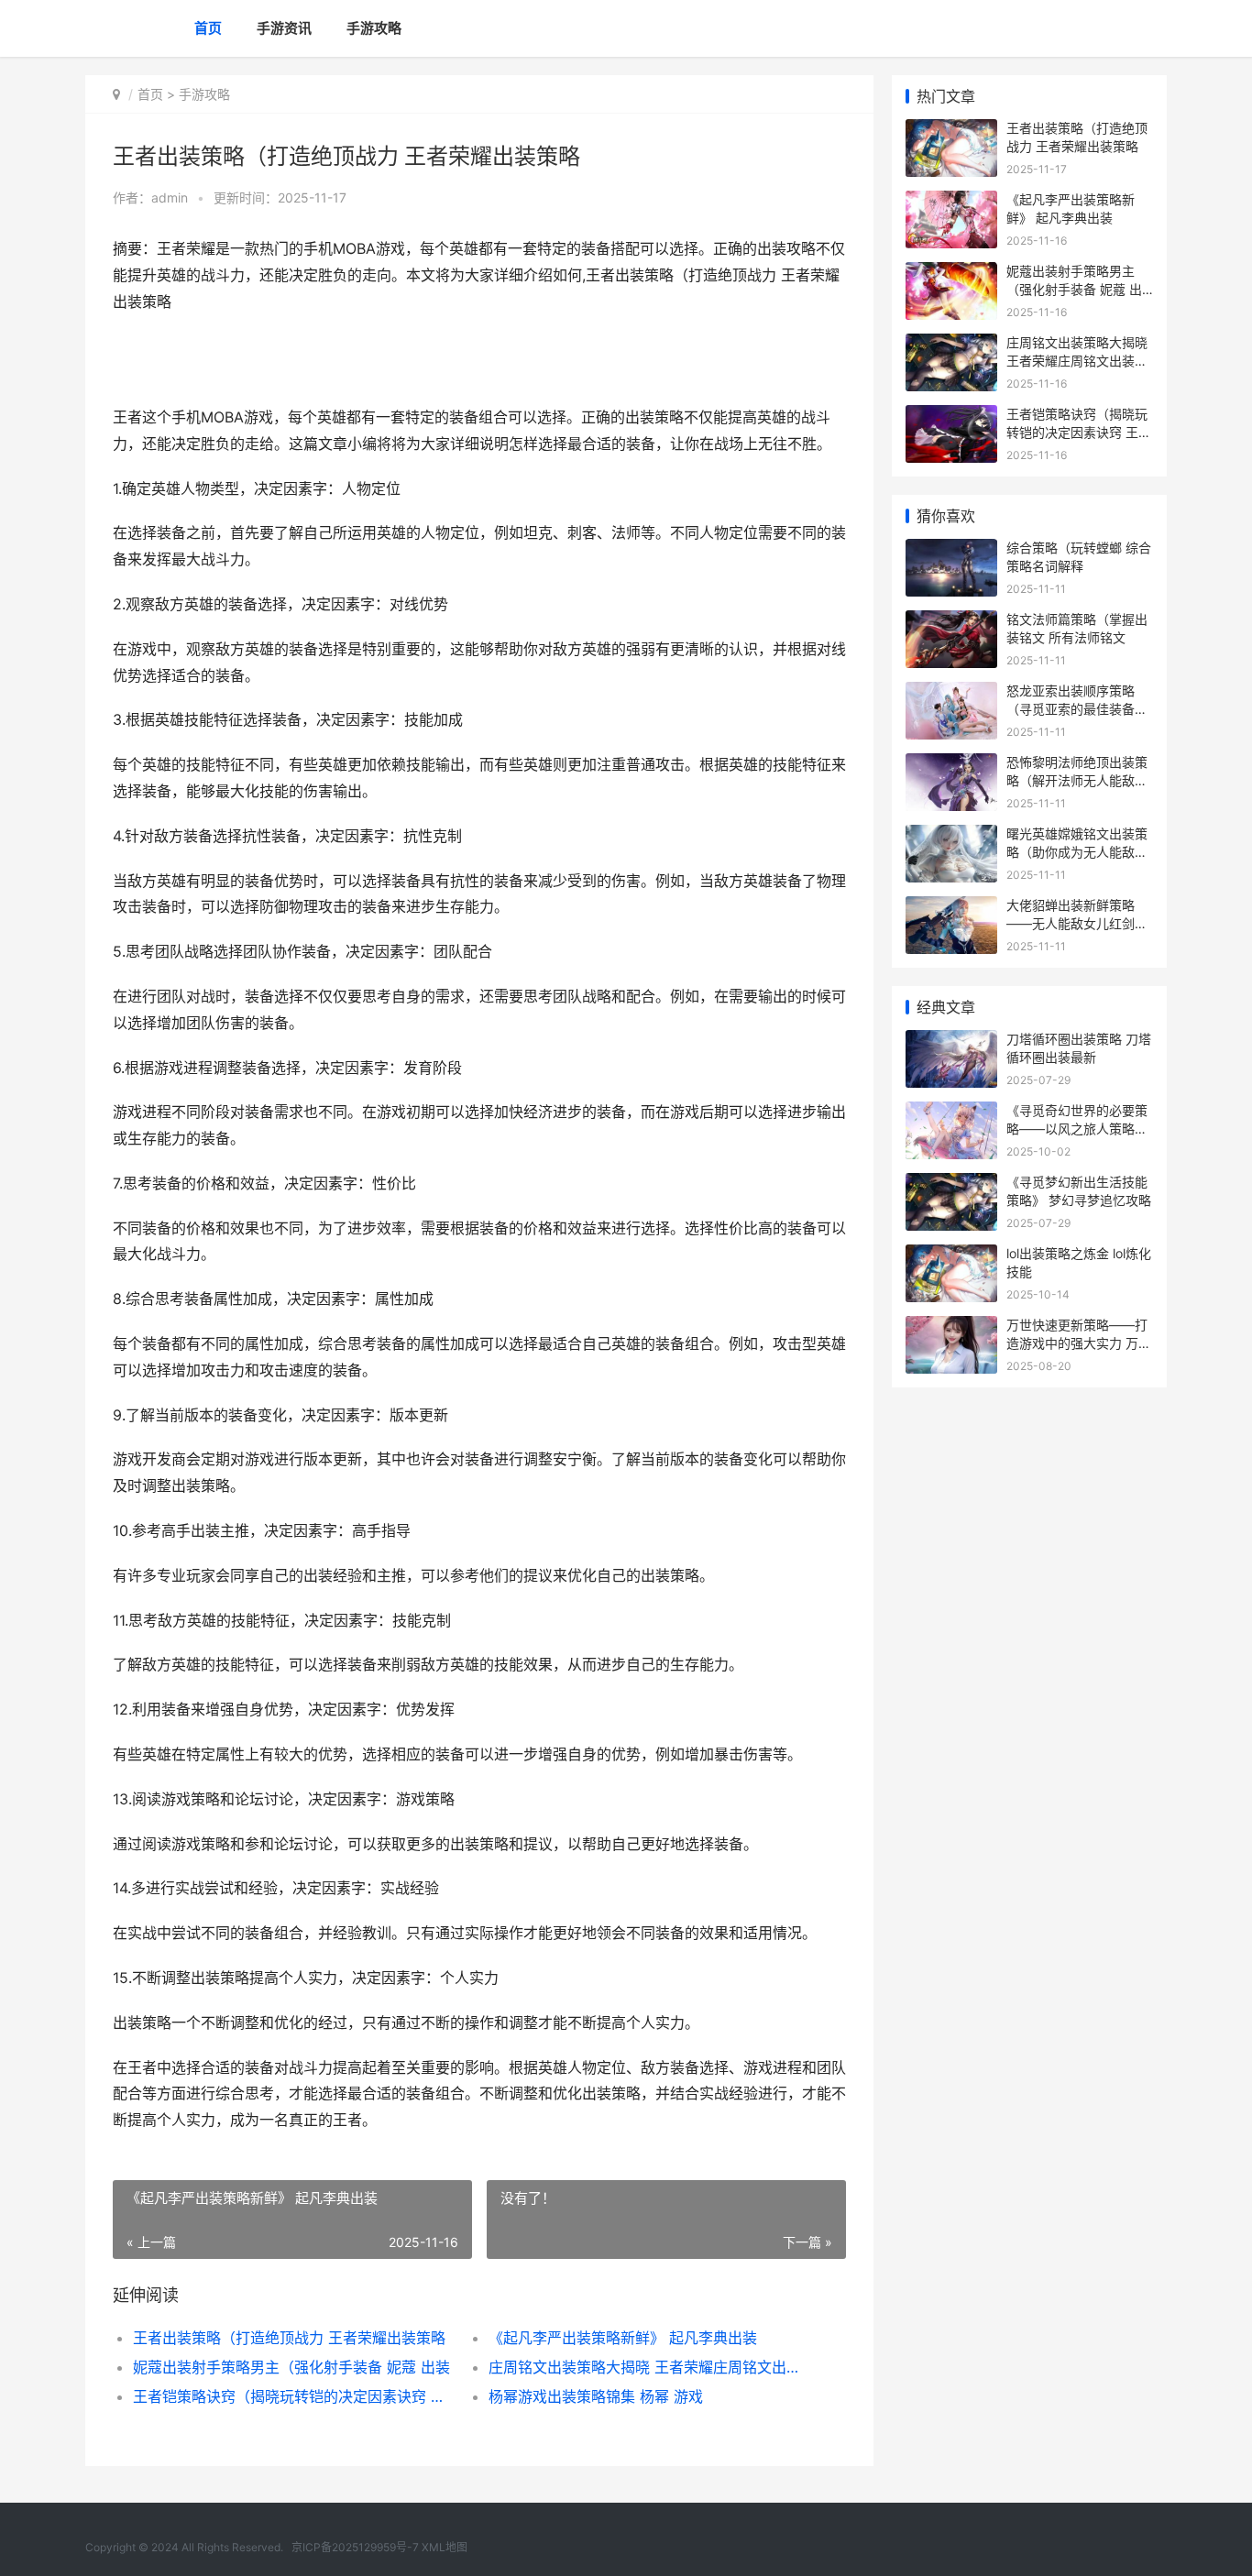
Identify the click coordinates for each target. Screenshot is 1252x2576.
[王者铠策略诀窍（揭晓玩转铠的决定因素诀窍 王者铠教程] (951, 417)
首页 (208, 28)
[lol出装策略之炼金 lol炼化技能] (951, 1256)
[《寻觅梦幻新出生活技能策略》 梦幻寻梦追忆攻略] (951, 1184)
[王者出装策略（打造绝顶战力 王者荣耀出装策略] (951, 131)
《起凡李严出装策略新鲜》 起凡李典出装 (623, 2338)
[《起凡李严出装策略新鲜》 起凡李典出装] (951, 202)
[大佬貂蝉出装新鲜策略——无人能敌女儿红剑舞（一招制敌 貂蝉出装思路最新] (951, 908)
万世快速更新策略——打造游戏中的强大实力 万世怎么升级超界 (1079, 1343)
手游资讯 (284, 28)
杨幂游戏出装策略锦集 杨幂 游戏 (596, 2396)
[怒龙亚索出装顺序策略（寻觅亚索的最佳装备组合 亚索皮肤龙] (951, 693)
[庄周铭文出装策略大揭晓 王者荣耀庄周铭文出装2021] (951, 345)
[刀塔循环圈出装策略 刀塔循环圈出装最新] (951, 1041)
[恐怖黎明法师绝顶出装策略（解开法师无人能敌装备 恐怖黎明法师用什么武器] (951, 765)
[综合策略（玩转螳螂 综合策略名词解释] (951, 550)
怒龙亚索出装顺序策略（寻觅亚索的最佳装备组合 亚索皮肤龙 (1077, 708)
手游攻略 (374, 28)
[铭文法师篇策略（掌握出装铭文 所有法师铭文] (951, 622)
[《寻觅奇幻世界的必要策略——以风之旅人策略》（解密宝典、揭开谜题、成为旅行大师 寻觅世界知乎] (951, 1113)
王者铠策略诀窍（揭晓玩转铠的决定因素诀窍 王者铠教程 (293, 2396)
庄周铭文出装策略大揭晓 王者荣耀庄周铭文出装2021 (648, 2367)
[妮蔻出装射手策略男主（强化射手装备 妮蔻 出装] (951, 274)
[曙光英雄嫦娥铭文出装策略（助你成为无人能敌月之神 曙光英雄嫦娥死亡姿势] (951, 836)
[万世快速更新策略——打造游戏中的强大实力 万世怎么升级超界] (951, 1327)
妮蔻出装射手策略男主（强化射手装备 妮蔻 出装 (291, 2367)
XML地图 (445, 2547)
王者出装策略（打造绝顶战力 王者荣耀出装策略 (289, 2338)
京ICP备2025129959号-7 (355, 2547)
